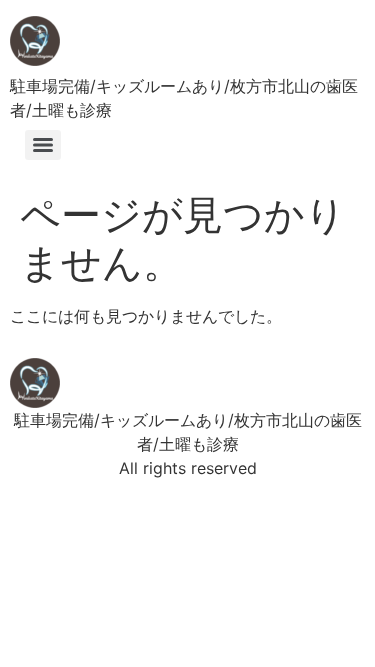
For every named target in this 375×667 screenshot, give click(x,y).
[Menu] (43, 145)
